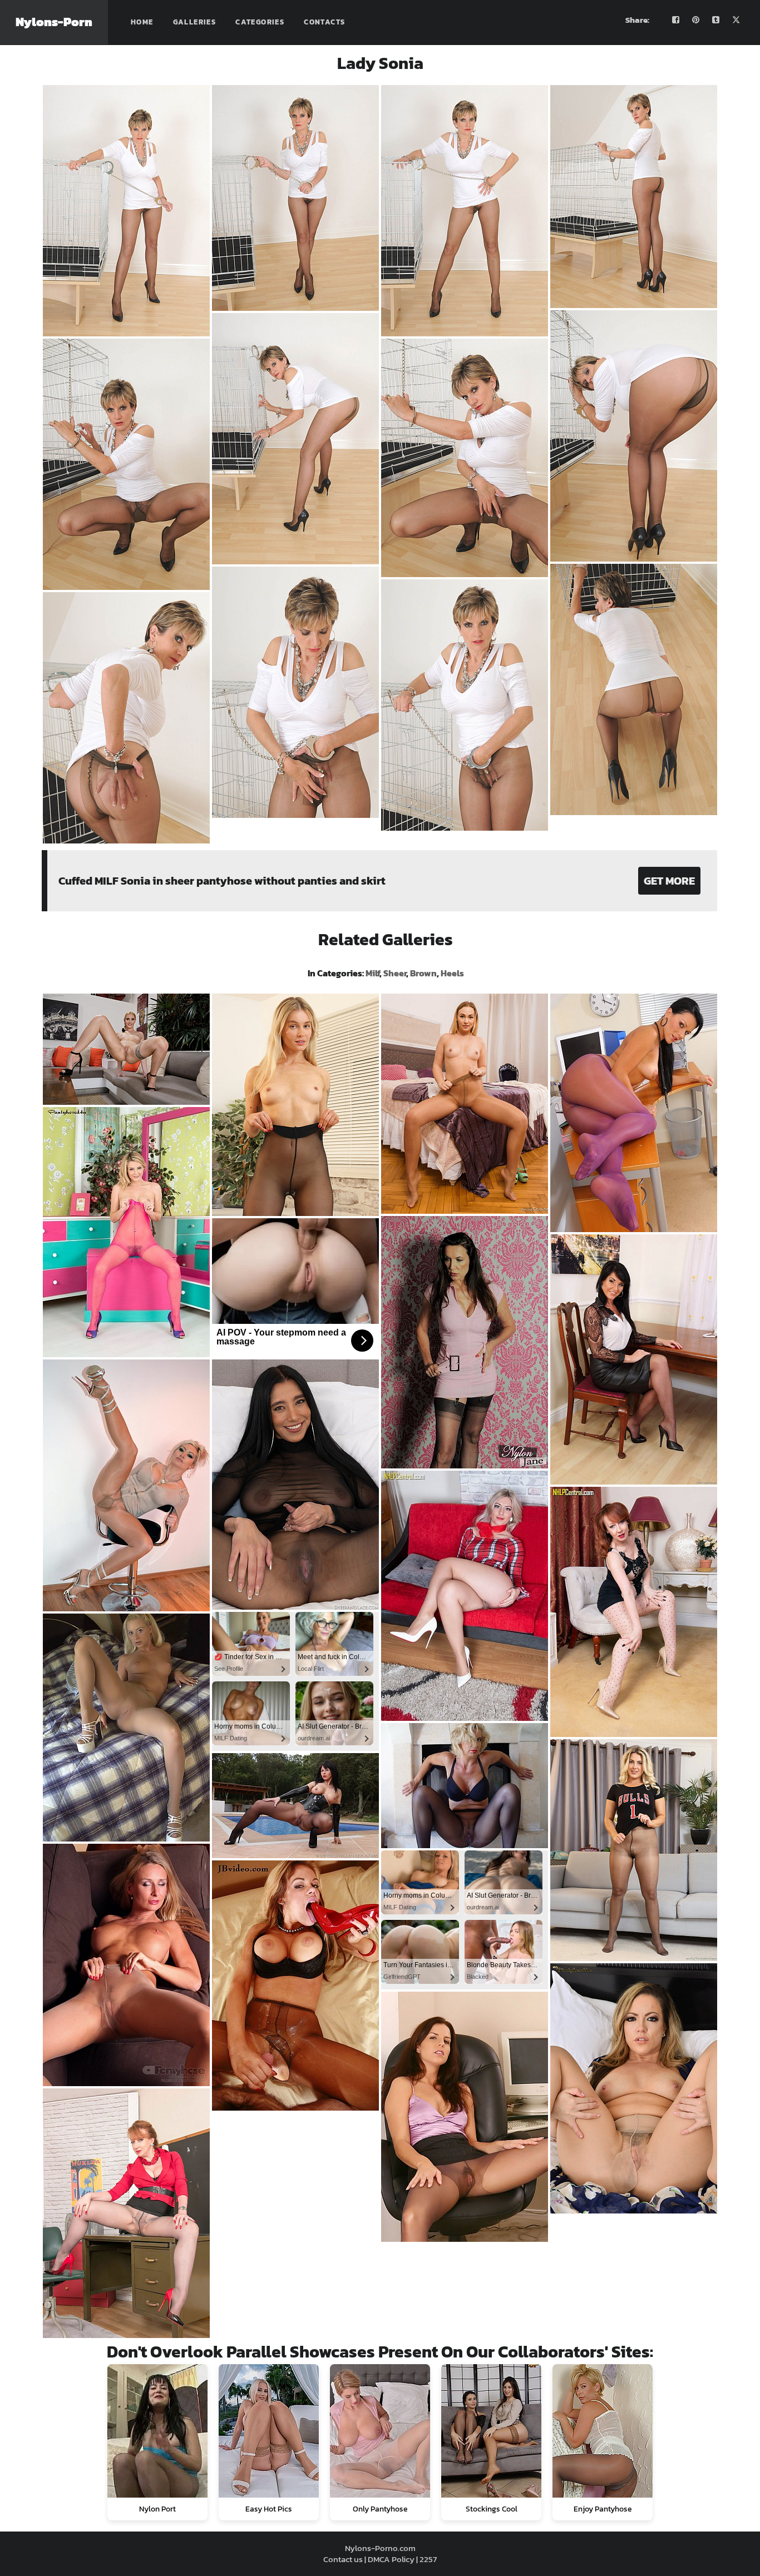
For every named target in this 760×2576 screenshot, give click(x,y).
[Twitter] (736, 20)
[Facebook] (676, 20)
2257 (428, 2559)
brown (423, 973)
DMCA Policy (391, 2559)
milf (372, 973)
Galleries (195, 22)
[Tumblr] (716, 20)
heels (452, 973)
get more (669, 881)
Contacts (324, 22)
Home (142, 22)
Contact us (343, 2559)
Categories (260, 22)
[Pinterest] (696, 20)
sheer (395, 973)
